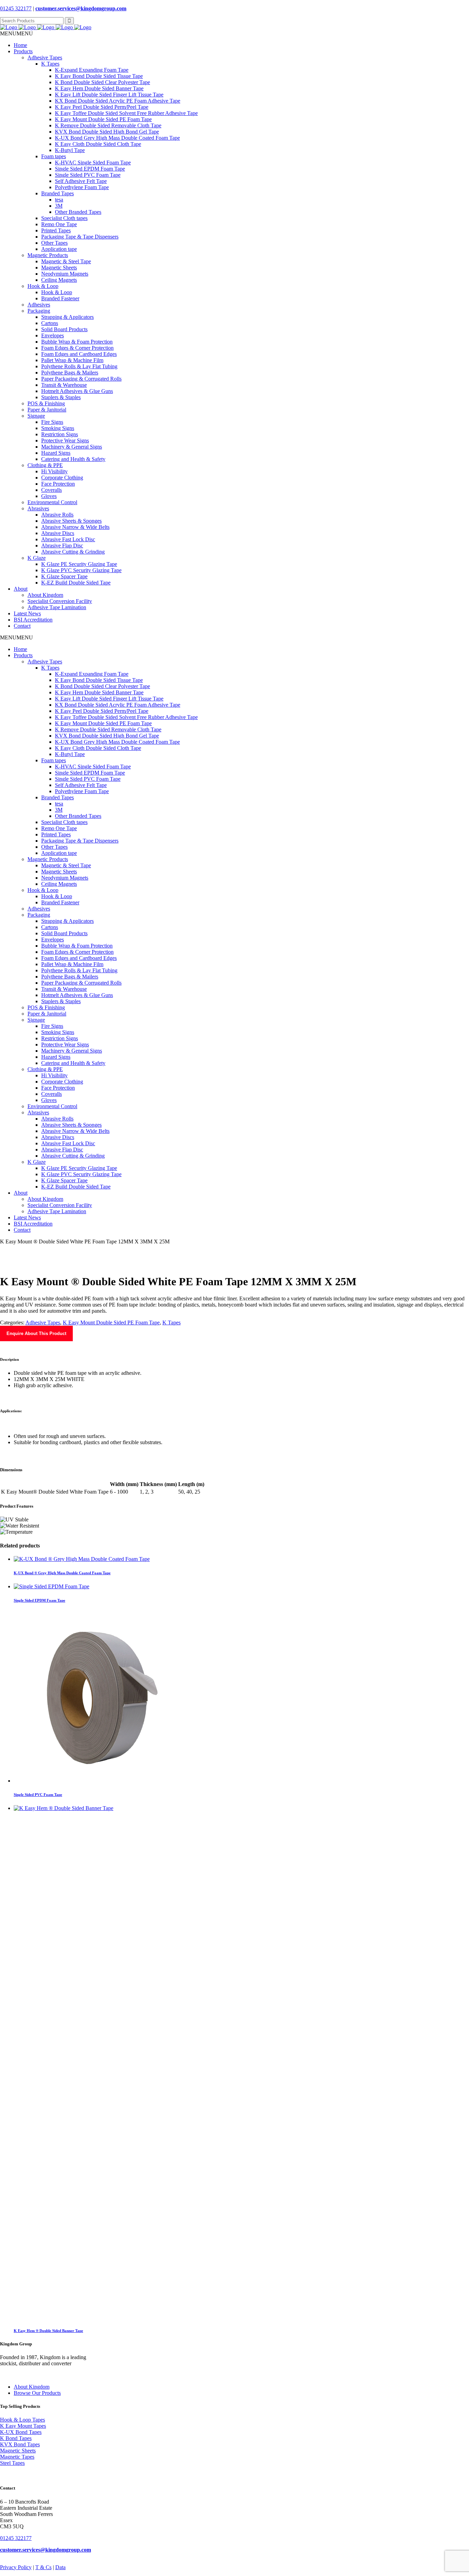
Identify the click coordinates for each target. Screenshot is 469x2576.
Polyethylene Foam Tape (82, 187)
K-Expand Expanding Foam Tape (92, 70)
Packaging (39, 311)
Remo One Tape (59, 224)
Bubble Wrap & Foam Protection (77, 342)
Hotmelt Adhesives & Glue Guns (77, 391)
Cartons (50, 323)
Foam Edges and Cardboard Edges (79, 354)
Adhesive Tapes (45, 57)
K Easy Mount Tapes (23, 2426)
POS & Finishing (46, 403)
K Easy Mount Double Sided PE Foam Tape (103, 119)
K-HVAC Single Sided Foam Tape (93, 163)
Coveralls (52, 490)
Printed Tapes (56, 230)
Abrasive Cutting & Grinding (73, 552)
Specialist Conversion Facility (60, 601)
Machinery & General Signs (72, 447)
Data (60, 2567)
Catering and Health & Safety (73, 459)
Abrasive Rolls (57, 515)
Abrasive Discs (58, 533)
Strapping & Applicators (67, 317)
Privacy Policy (16, 2567)
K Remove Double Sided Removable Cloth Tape (108, 125)
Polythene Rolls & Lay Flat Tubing (79, 366)
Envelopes (53, 335)
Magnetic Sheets (59, 268)
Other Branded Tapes (78, 212)
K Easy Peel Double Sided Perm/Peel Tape (102, 107)
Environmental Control (52, 502)
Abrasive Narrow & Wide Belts (75, 527)
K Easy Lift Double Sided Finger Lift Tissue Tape (109, 95)
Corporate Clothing (62, 478)
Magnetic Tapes (17, 2457)
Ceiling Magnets (59, 280)
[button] (16, 33)
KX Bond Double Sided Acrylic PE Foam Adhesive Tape (118, 101)
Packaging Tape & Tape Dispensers (80, 237)
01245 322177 (16, 8)
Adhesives (39, 305)
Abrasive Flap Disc (62, 546)
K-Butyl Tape (70, 150)
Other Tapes (54, 243)
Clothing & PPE (45, 465)
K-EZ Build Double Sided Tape (76, 583)
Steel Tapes (12, 2463)
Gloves (49, 496)
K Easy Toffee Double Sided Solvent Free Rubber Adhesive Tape (126, 113)
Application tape (59, 249)
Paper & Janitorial (47, 410)
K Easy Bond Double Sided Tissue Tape (99, 76)
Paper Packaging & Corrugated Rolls (81, 379)
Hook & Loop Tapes (22, 2420)
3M (59, 206)
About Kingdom (45, 595)
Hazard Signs (56, 453)
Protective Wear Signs (65, 440)
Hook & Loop (43, 286)
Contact (22, 626)
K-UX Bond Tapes (21, 2432)
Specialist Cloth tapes (64, 218)
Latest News (27, 613)
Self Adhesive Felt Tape (81, 181)
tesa (59, 200)
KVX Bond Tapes (20, 2444)
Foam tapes (54, 156)
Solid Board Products (64, 329)
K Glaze (37, 558)
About (21, 589)
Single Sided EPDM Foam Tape (90, 169)
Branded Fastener (60, 298)
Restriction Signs (60, 434)
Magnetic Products (48, 255)
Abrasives (38, 508)
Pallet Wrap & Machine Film (72, 360)
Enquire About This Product (36, 1333)
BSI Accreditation (33, 620)
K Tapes (50, 64)
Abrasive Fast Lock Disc (68, 539)
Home (20, 45)
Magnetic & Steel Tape (66, 261)
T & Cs (43, 2567)
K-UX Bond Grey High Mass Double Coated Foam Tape (117, 138)
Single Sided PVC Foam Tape (88, 175)
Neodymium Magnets (65, 274)
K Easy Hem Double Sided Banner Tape (99, 88)
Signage (36, 416)
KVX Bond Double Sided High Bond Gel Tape (107, 132)
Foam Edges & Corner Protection (77, 348)
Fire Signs (52, 422)
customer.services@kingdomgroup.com (81, 8)
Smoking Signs (58, 428)
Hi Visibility (54, 471)
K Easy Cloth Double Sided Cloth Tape (98, 144)
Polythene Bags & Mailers (70, 373)
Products (23, 51)
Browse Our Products (37, 2393)
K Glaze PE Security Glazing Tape (79, 564)
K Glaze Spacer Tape (64, 576)
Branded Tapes (58, 193)
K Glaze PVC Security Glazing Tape (81, 570)
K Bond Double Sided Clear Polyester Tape (102, 82)
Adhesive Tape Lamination (57, 607)
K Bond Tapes (16, 2438)
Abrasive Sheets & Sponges (71, 521)
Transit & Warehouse (64, 385)
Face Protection (58, 484)
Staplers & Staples (61, 397)
